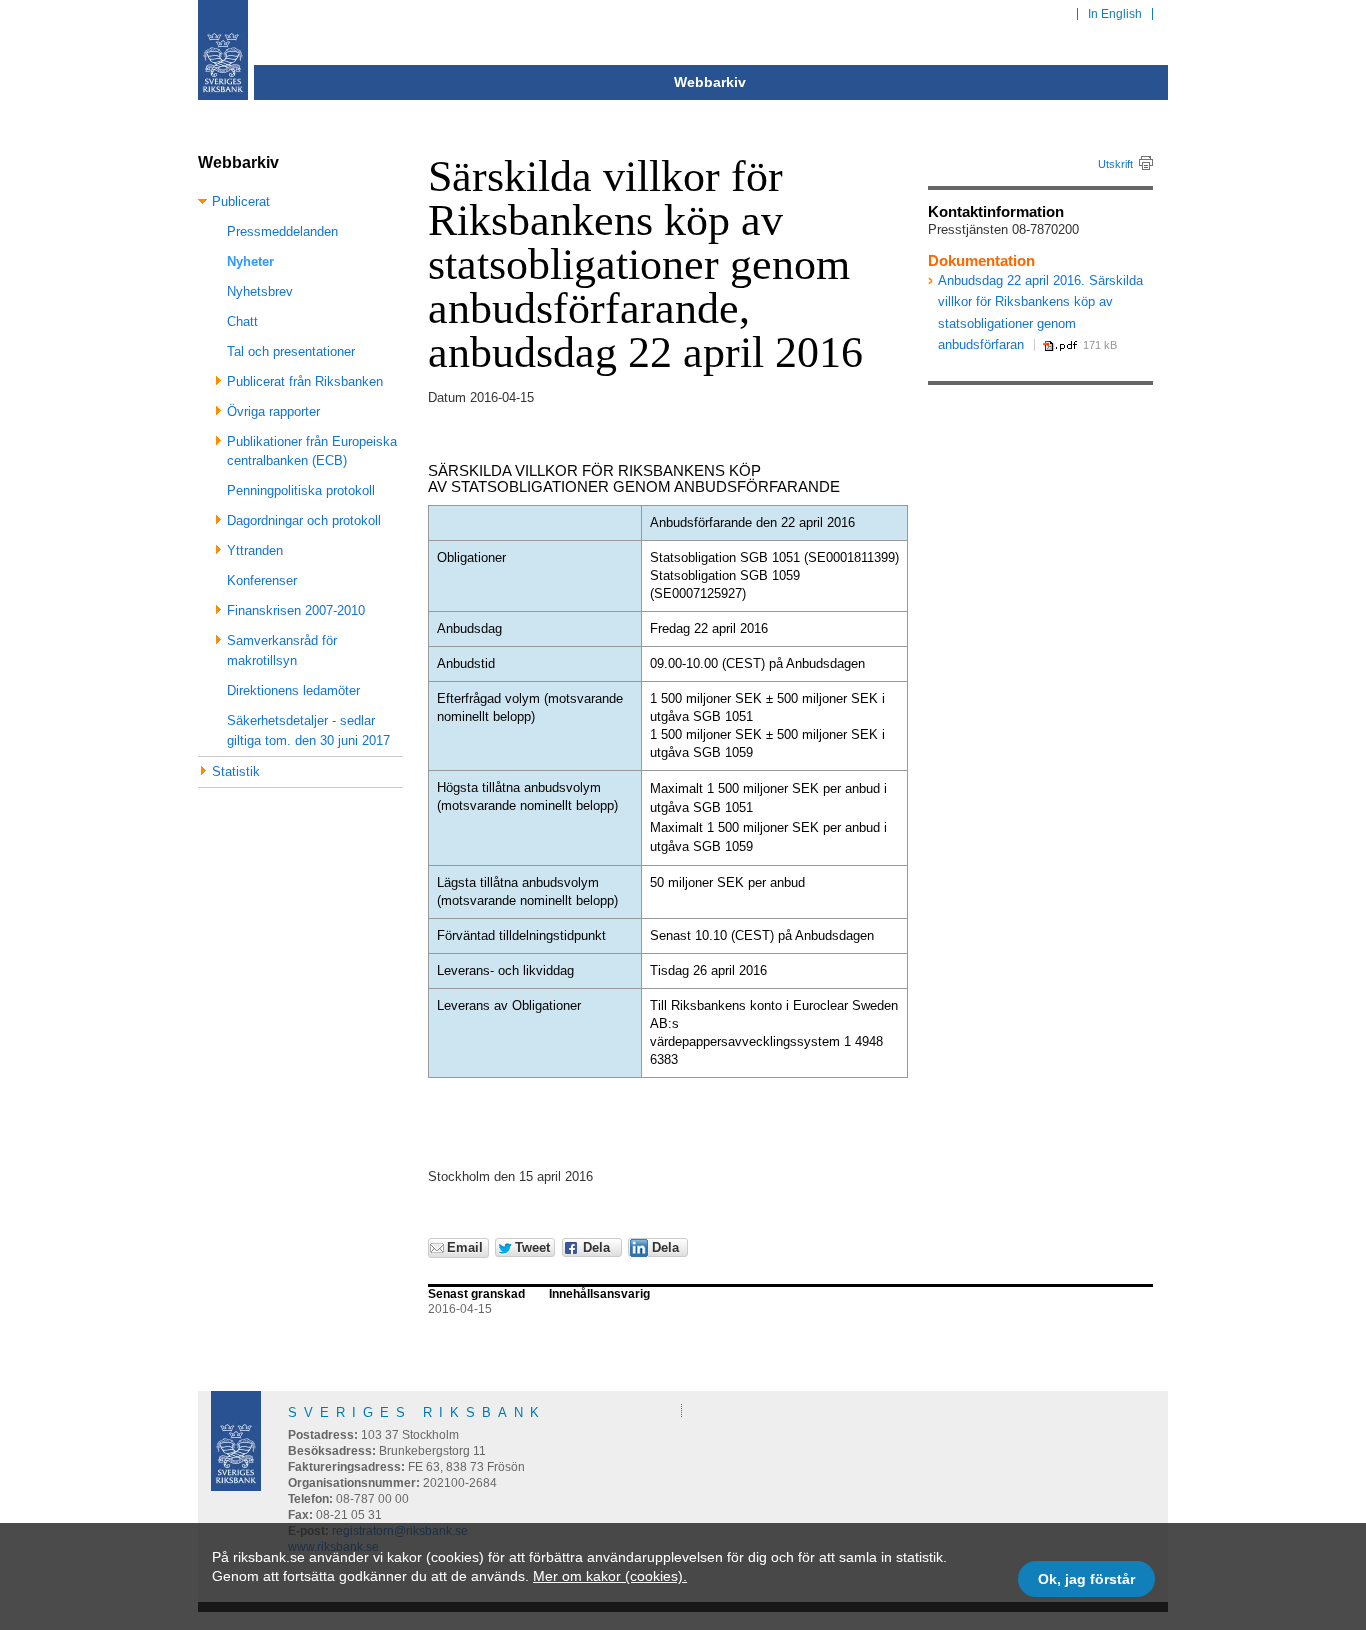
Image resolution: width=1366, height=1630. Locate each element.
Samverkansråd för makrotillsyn (282, 650)
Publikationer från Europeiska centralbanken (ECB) (312, 451)
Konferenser (262, 580)
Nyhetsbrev (260, 291)
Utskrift (1115, 164)
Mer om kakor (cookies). (610, 1576)
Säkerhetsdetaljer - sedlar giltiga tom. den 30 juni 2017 (308, 730)
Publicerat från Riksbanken (305, 381)
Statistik (236, 771)
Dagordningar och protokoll (304, 520)
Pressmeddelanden (282, 231)
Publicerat (241, 201)
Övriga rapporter (273, 411)
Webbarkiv (710, 82)
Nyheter (250, 261)
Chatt (242, 321)
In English (1115, 14)
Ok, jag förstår (1086, 1579)
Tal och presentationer (291, 351)
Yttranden (255, 550)
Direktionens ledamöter (293, 690)
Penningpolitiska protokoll (301, 490)
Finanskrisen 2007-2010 (296, 610)
